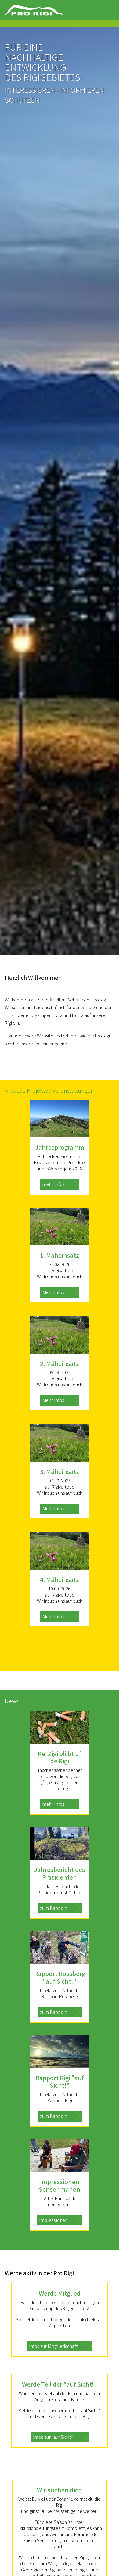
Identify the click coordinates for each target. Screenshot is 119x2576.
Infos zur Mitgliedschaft (53, 2346)
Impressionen (53, 2220)
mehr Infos (53, 1184)
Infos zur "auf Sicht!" (54, 2437)
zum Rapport (54, 1908)
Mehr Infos (53, 1292)
